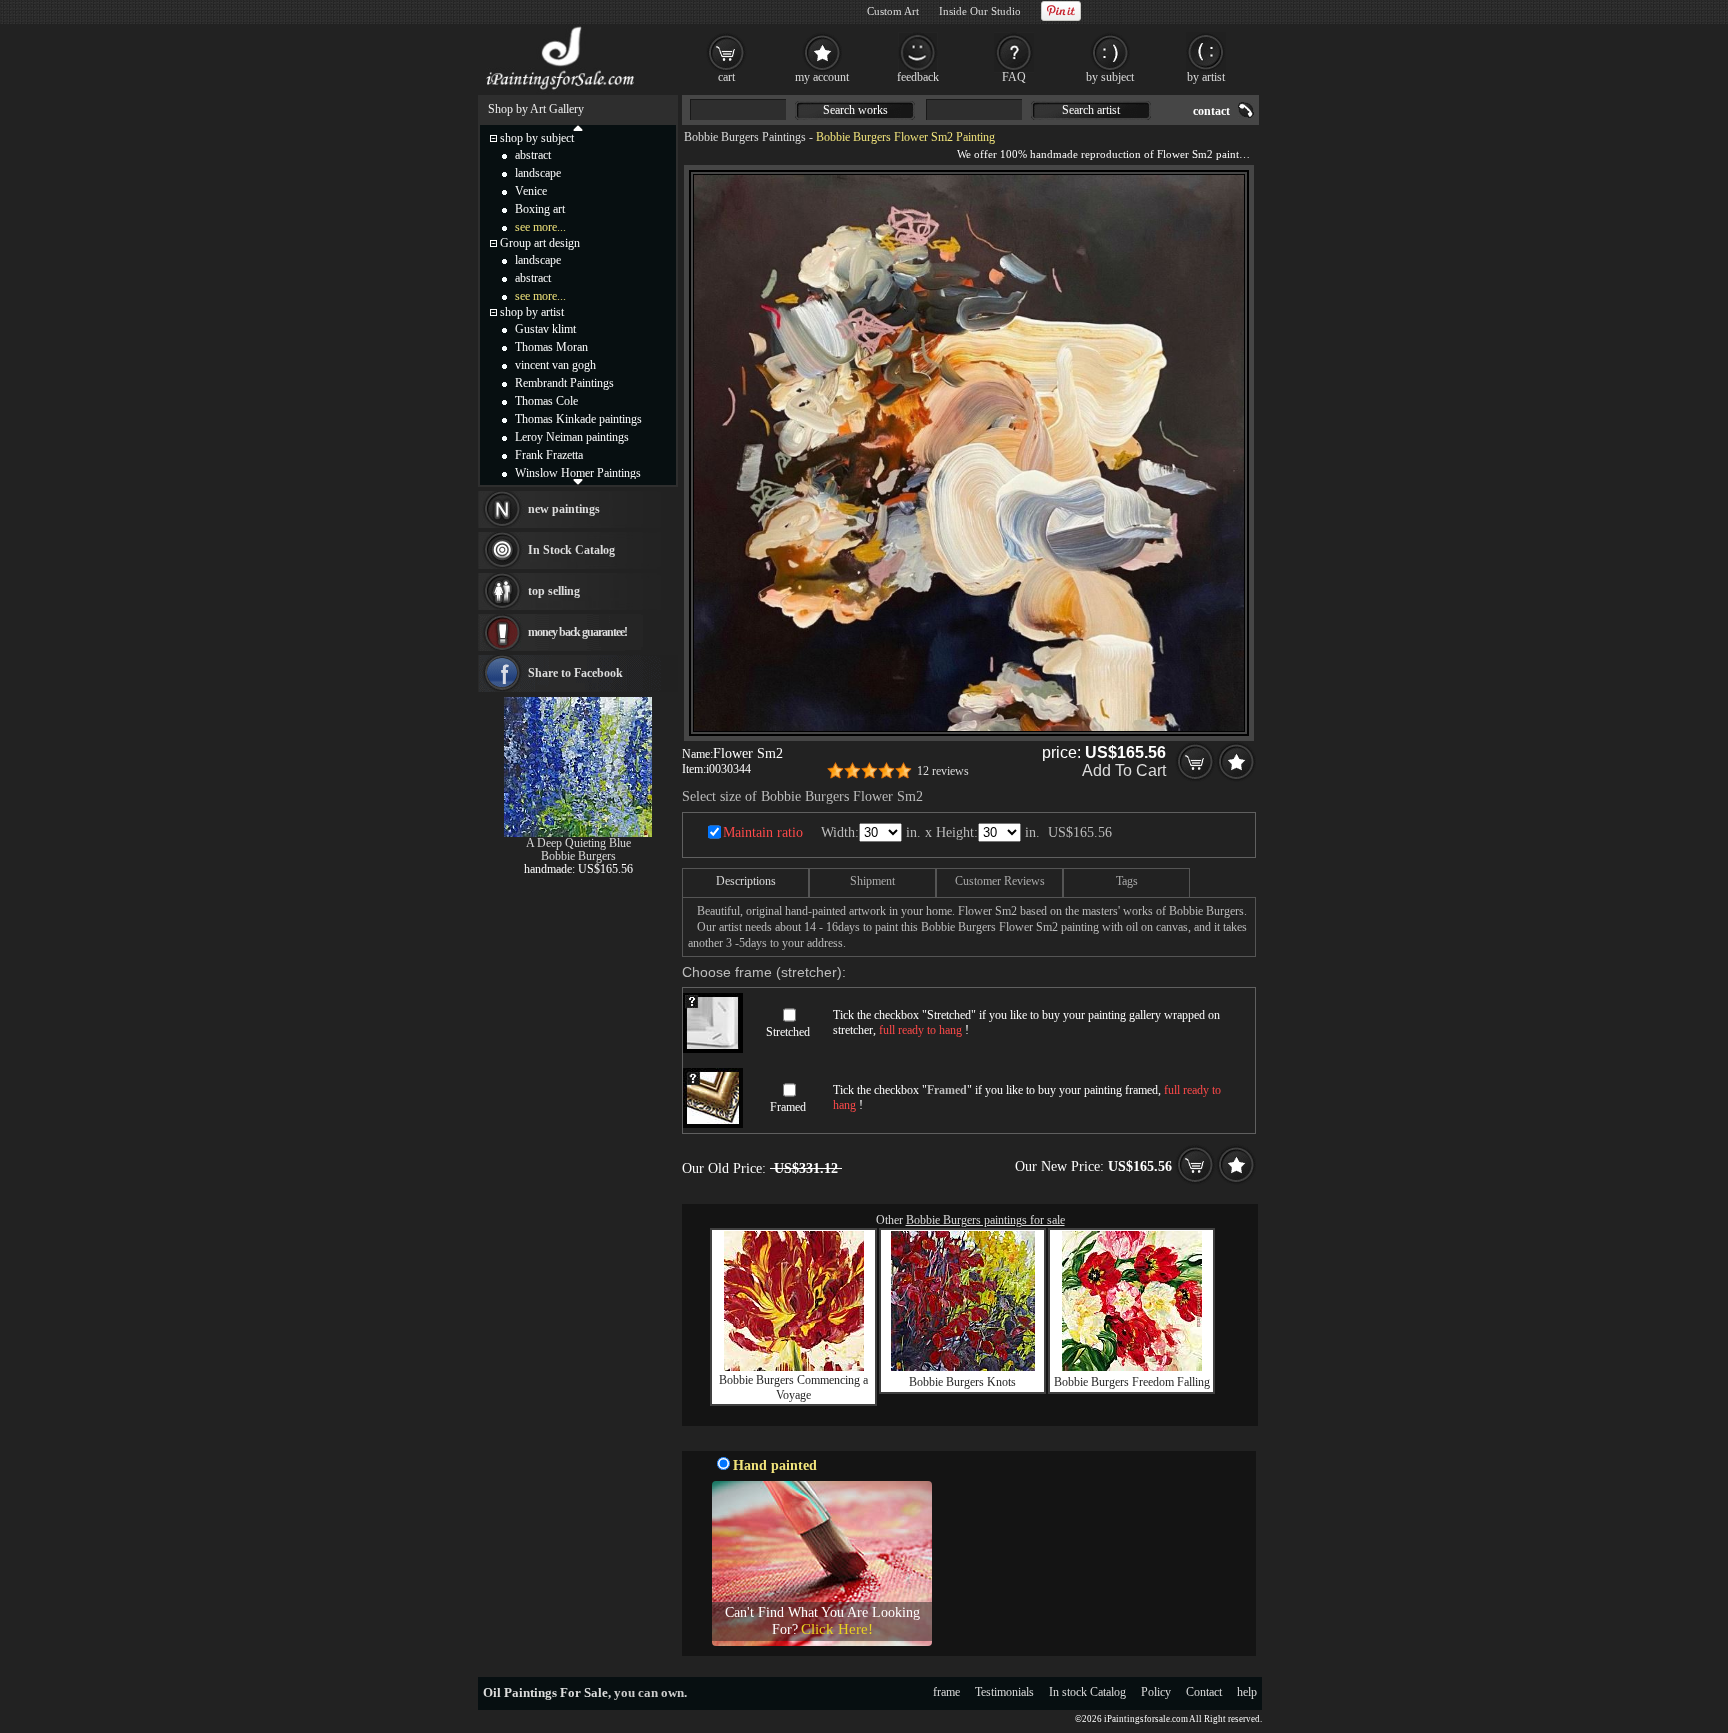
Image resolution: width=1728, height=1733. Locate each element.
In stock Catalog (1087, 1692)
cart (726, 77)
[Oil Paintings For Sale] (561, 90)
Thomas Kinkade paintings (578, 419)
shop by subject (537, 138)
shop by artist (532, 312)
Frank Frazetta (549, 455)
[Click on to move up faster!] (578, 127)
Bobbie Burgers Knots (962, 1382)
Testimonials (1004, 1692)
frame (946, 1692)
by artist (1206, 77)
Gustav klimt (545, 329)
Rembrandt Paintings (564, 383)
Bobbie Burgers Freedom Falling (1132, 1382)
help (1247, 1692)
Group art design (540, 243)
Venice (531, 191)
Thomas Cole (546, 401)
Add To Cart (1124, 770)
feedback (918, 77)
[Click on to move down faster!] (578, 481)
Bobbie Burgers (578, 856)
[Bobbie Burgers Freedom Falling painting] (1132, 1367)
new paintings (564, 509)
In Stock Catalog (571, 550)
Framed (788, 1107)
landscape (538, 173)
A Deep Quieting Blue (578, 843)
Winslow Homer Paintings (578, 473)
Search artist (1091, 110)
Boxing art (540, 209)
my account (822, 77)
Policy (1156, 1692)
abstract (533, 155)
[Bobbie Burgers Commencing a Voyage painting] (794, 1367)
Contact (1204, 1692)
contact (1211, 111)
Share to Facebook (575, 673)
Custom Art (893, 11)
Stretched (788, 1032)
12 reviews (943, 771)
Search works (855, 110)
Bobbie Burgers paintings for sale (985, 1220)
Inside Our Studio (980, 11)
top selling (554, 591)
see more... (540, 227)
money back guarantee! (577, 632)
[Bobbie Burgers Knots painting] (963, 1367)
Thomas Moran (551, 347)
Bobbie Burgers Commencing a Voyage (793, 1387)
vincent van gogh (555, 365)
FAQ (1014, 77)
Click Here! (837, 1629)
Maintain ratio (763, 832)
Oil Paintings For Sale (545, 1692)
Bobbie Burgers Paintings (745, 137)
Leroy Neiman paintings (572, 437)
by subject (1110, 77)
